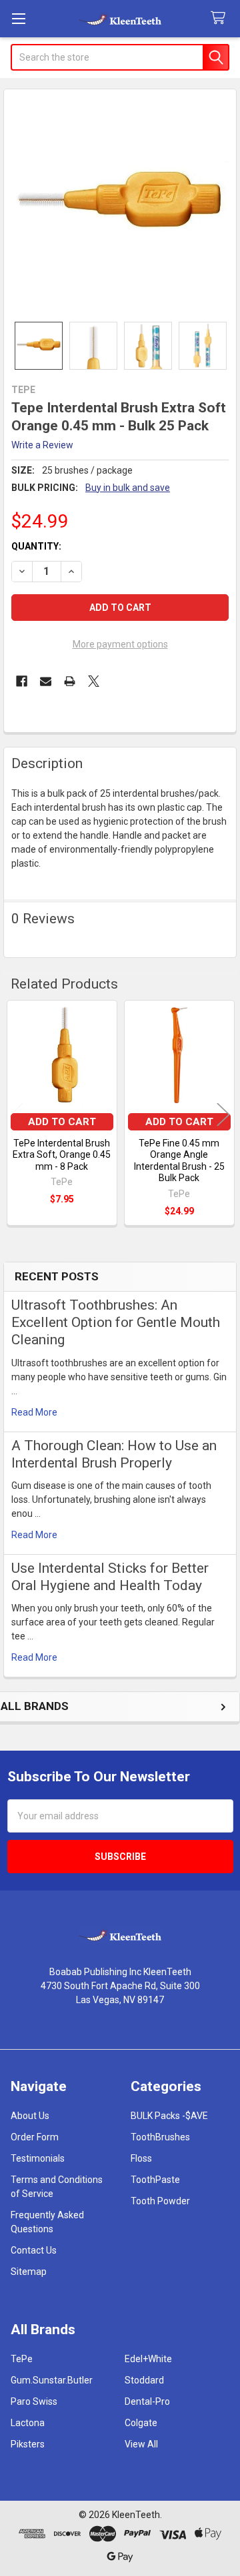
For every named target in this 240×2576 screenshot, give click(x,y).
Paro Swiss (34, 2401)
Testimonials (38, 2158)
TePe (22, 2359)
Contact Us (34, 2250)
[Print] (70, 681)
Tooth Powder (160, 2201)
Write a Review (42, 445)
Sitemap (29, 2272)
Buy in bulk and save (128, 488)
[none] (120, 206)
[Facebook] (22, 681)
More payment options (120, 644)
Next (223, 1114)
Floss (141, 2158)
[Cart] (221, 18)
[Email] (46, 681)
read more (34, 1412)
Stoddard (144, 2380)
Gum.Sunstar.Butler (52, 2380)
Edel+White (148, 2359)
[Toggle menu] (18, 18)
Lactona (28, 2423)
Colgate (141, 2423)
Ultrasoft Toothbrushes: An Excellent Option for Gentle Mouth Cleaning (116, 1323)
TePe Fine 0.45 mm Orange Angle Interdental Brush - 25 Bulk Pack (179, 1161)
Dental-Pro (147, 2401)
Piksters (28, 2444)
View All (141, 2444)
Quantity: (36, 546)
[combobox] (120, 57)
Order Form (35, 2137)
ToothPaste (155, 2180)
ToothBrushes (160, 2137)
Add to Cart (62, 1122)
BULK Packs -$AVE (169, 2116)
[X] (94, 681)
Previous (17, 1114)
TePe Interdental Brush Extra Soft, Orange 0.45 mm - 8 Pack (62, 1155)
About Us (30, 2116)
